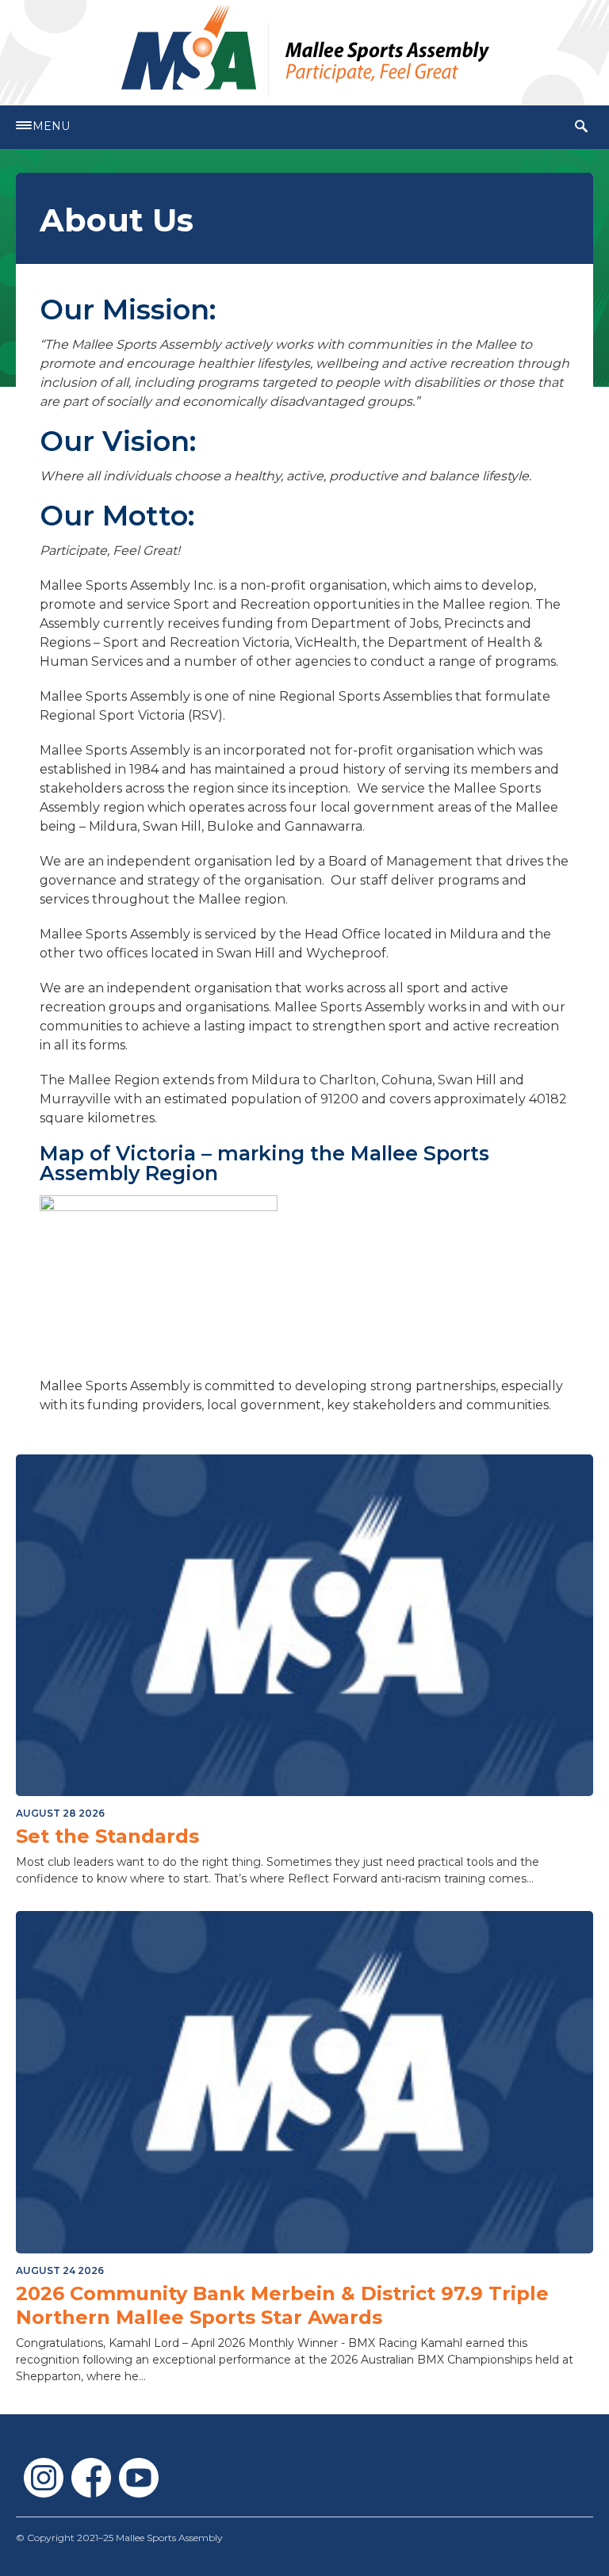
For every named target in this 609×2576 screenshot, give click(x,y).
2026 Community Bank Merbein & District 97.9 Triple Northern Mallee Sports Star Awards (282, 2305)
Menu (51, 126)
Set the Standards (107, 1836)
